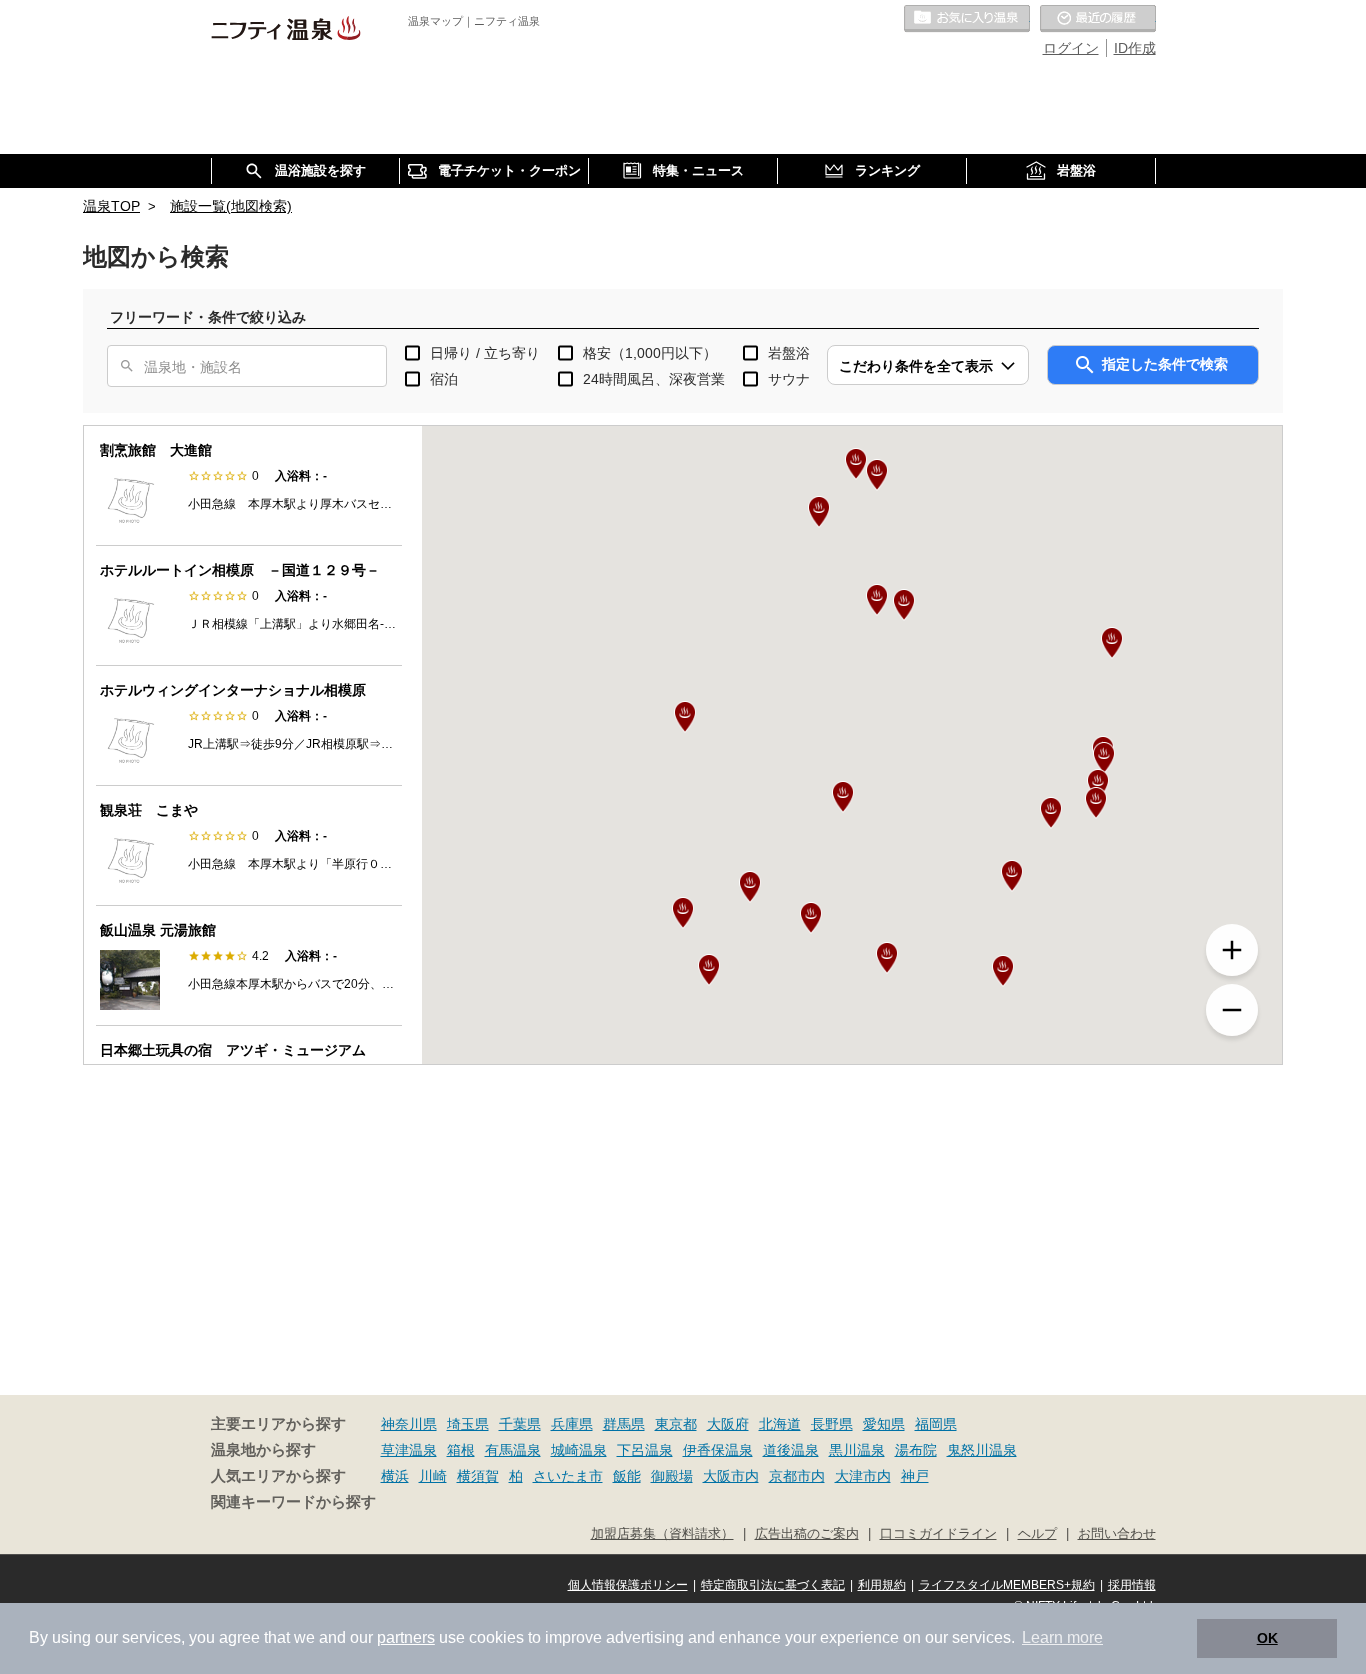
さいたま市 (568, 1476)
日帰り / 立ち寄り (485, 353)
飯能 (627, 1476)
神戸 (915, 1476)
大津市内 (863, 1476)
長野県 (832, 1424)
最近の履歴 (1098, 19)
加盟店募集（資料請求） (662, 1534)
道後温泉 (791, 1450)
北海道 (780, 1424)
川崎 (433, 1476)
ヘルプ (1037, 1534)
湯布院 (916, 1450)
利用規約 (882, 1585)
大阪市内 (731, 1476)
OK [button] (1267, 1638)
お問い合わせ (1117, 1534)
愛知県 (884, 1424)
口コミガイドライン (938, 1534)
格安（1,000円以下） (650, 353)
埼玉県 (468, 1424)
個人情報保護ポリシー (628, 1585)
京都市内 (797, 1476)
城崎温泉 (579, 1450)
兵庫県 (572, 1424)
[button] (843, 797)
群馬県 (624, 1424)
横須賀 (478, 1476)
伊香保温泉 (718, 1450)
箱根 (461, 1450)
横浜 (395, 1476)
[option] (249, 486)
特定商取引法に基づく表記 (773, 1585)
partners (406, 1637)
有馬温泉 (513, 1450)
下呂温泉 (645, 1450)
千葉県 (520, 1424)
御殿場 (672, 1476)
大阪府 (728, 1424)
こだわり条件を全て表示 (916, 366)
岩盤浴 (789, 353)
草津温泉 (409, 1450)
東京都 (676, 1424)
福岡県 (936, 1424)
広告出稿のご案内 (807, 1534)
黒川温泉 (857, 1450)
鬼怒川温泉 (982, 1450)
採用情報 (1132, 1585)
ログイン (1071, 48)
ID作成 (1135, 48)
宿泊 (444, 379)
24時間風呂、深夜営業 (654, 379)
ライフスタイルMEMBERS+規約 (1007, 1585)
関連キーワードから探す (293, 1502)
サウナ (789, 379)
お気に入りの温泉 (967, 19)
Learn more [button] (1062, 1637)
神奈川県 (409, 1424)
